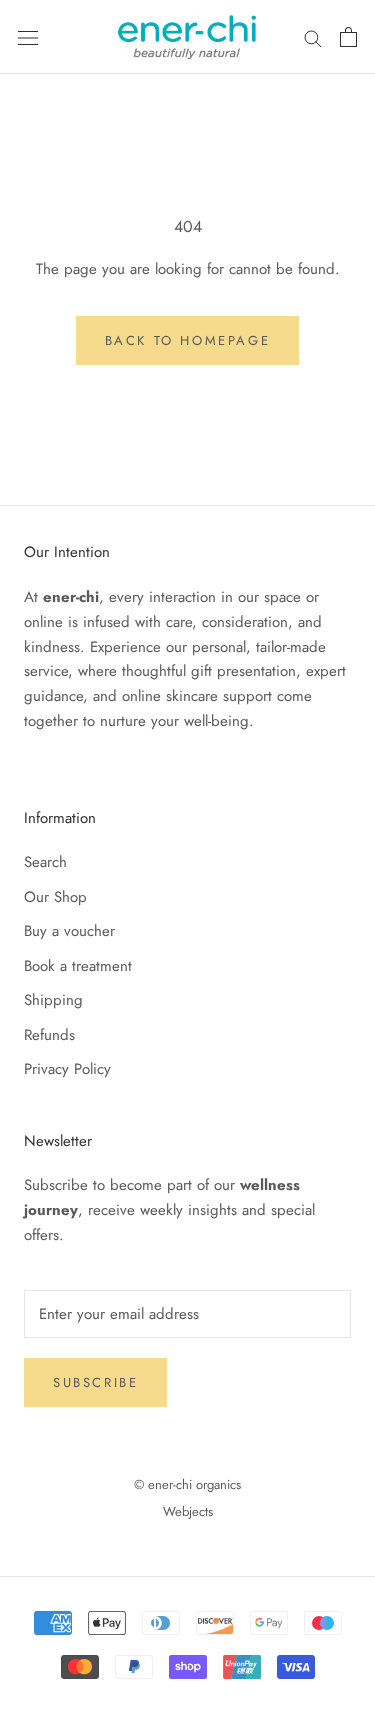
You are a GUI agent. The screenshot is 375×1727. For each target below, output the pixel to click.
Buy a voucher (69, 931)
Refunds (49, 1035)
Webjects (188, 1511)
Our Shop (55, 897)
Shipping (53, 1000)
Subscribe (95, 1382)
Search (45, 862)
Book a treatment (78, 966)
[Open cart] (348, 37)
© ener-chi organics (187, 1484)
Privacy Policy (67, 1069)
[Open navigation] (28, 37)
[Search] (313, 37)
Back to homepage (188, 340)
